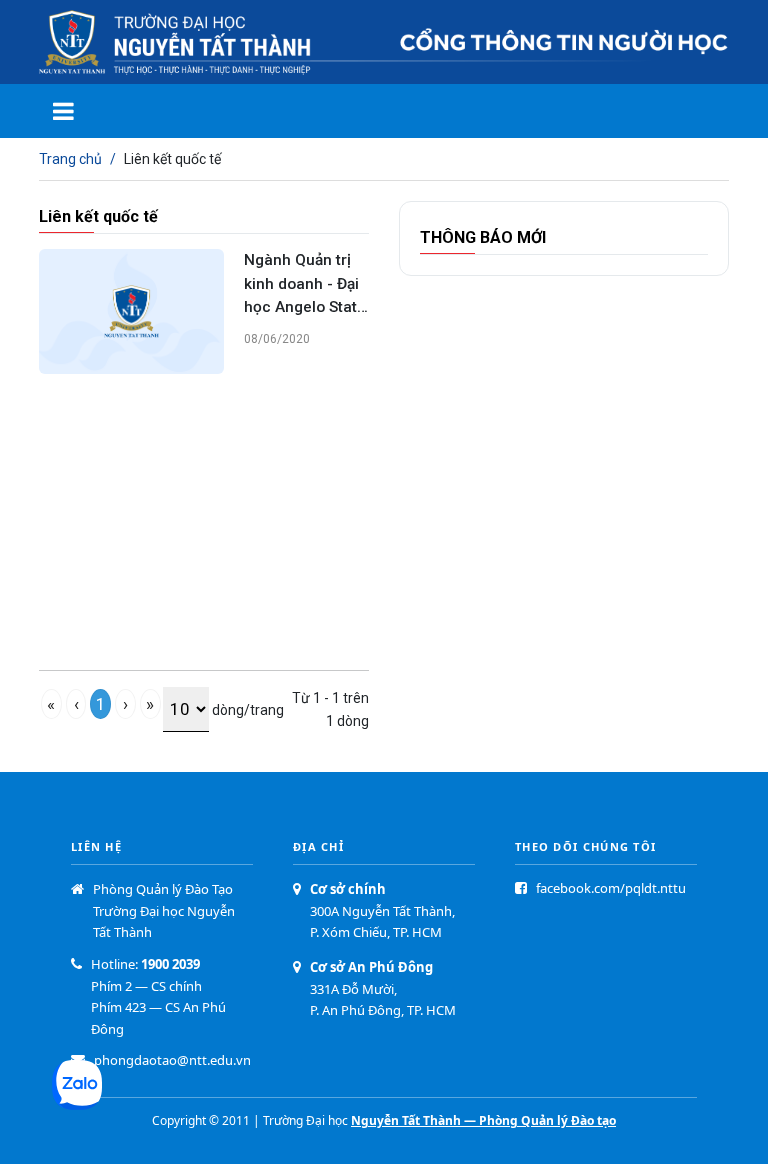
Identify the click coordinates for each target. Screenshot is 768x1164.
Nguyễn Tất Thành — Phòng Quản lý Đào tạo (483, 1120)
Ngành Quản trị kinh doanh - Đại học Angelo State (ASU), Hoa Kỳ (305, 284)
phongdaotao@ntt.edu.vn (172, 1060)
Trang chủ (70, 159)
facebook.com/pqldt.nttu (611, 888)
